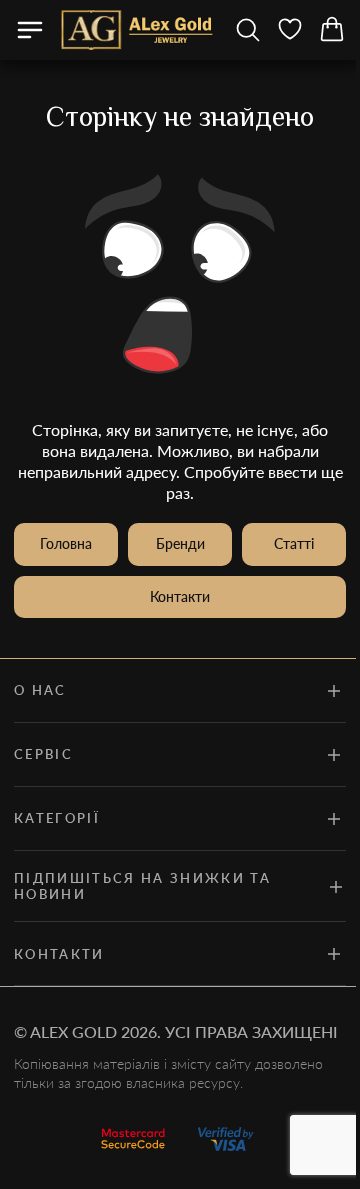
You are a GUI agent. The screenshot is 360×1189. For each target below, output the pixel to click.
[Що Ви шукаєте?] (248, 30)
